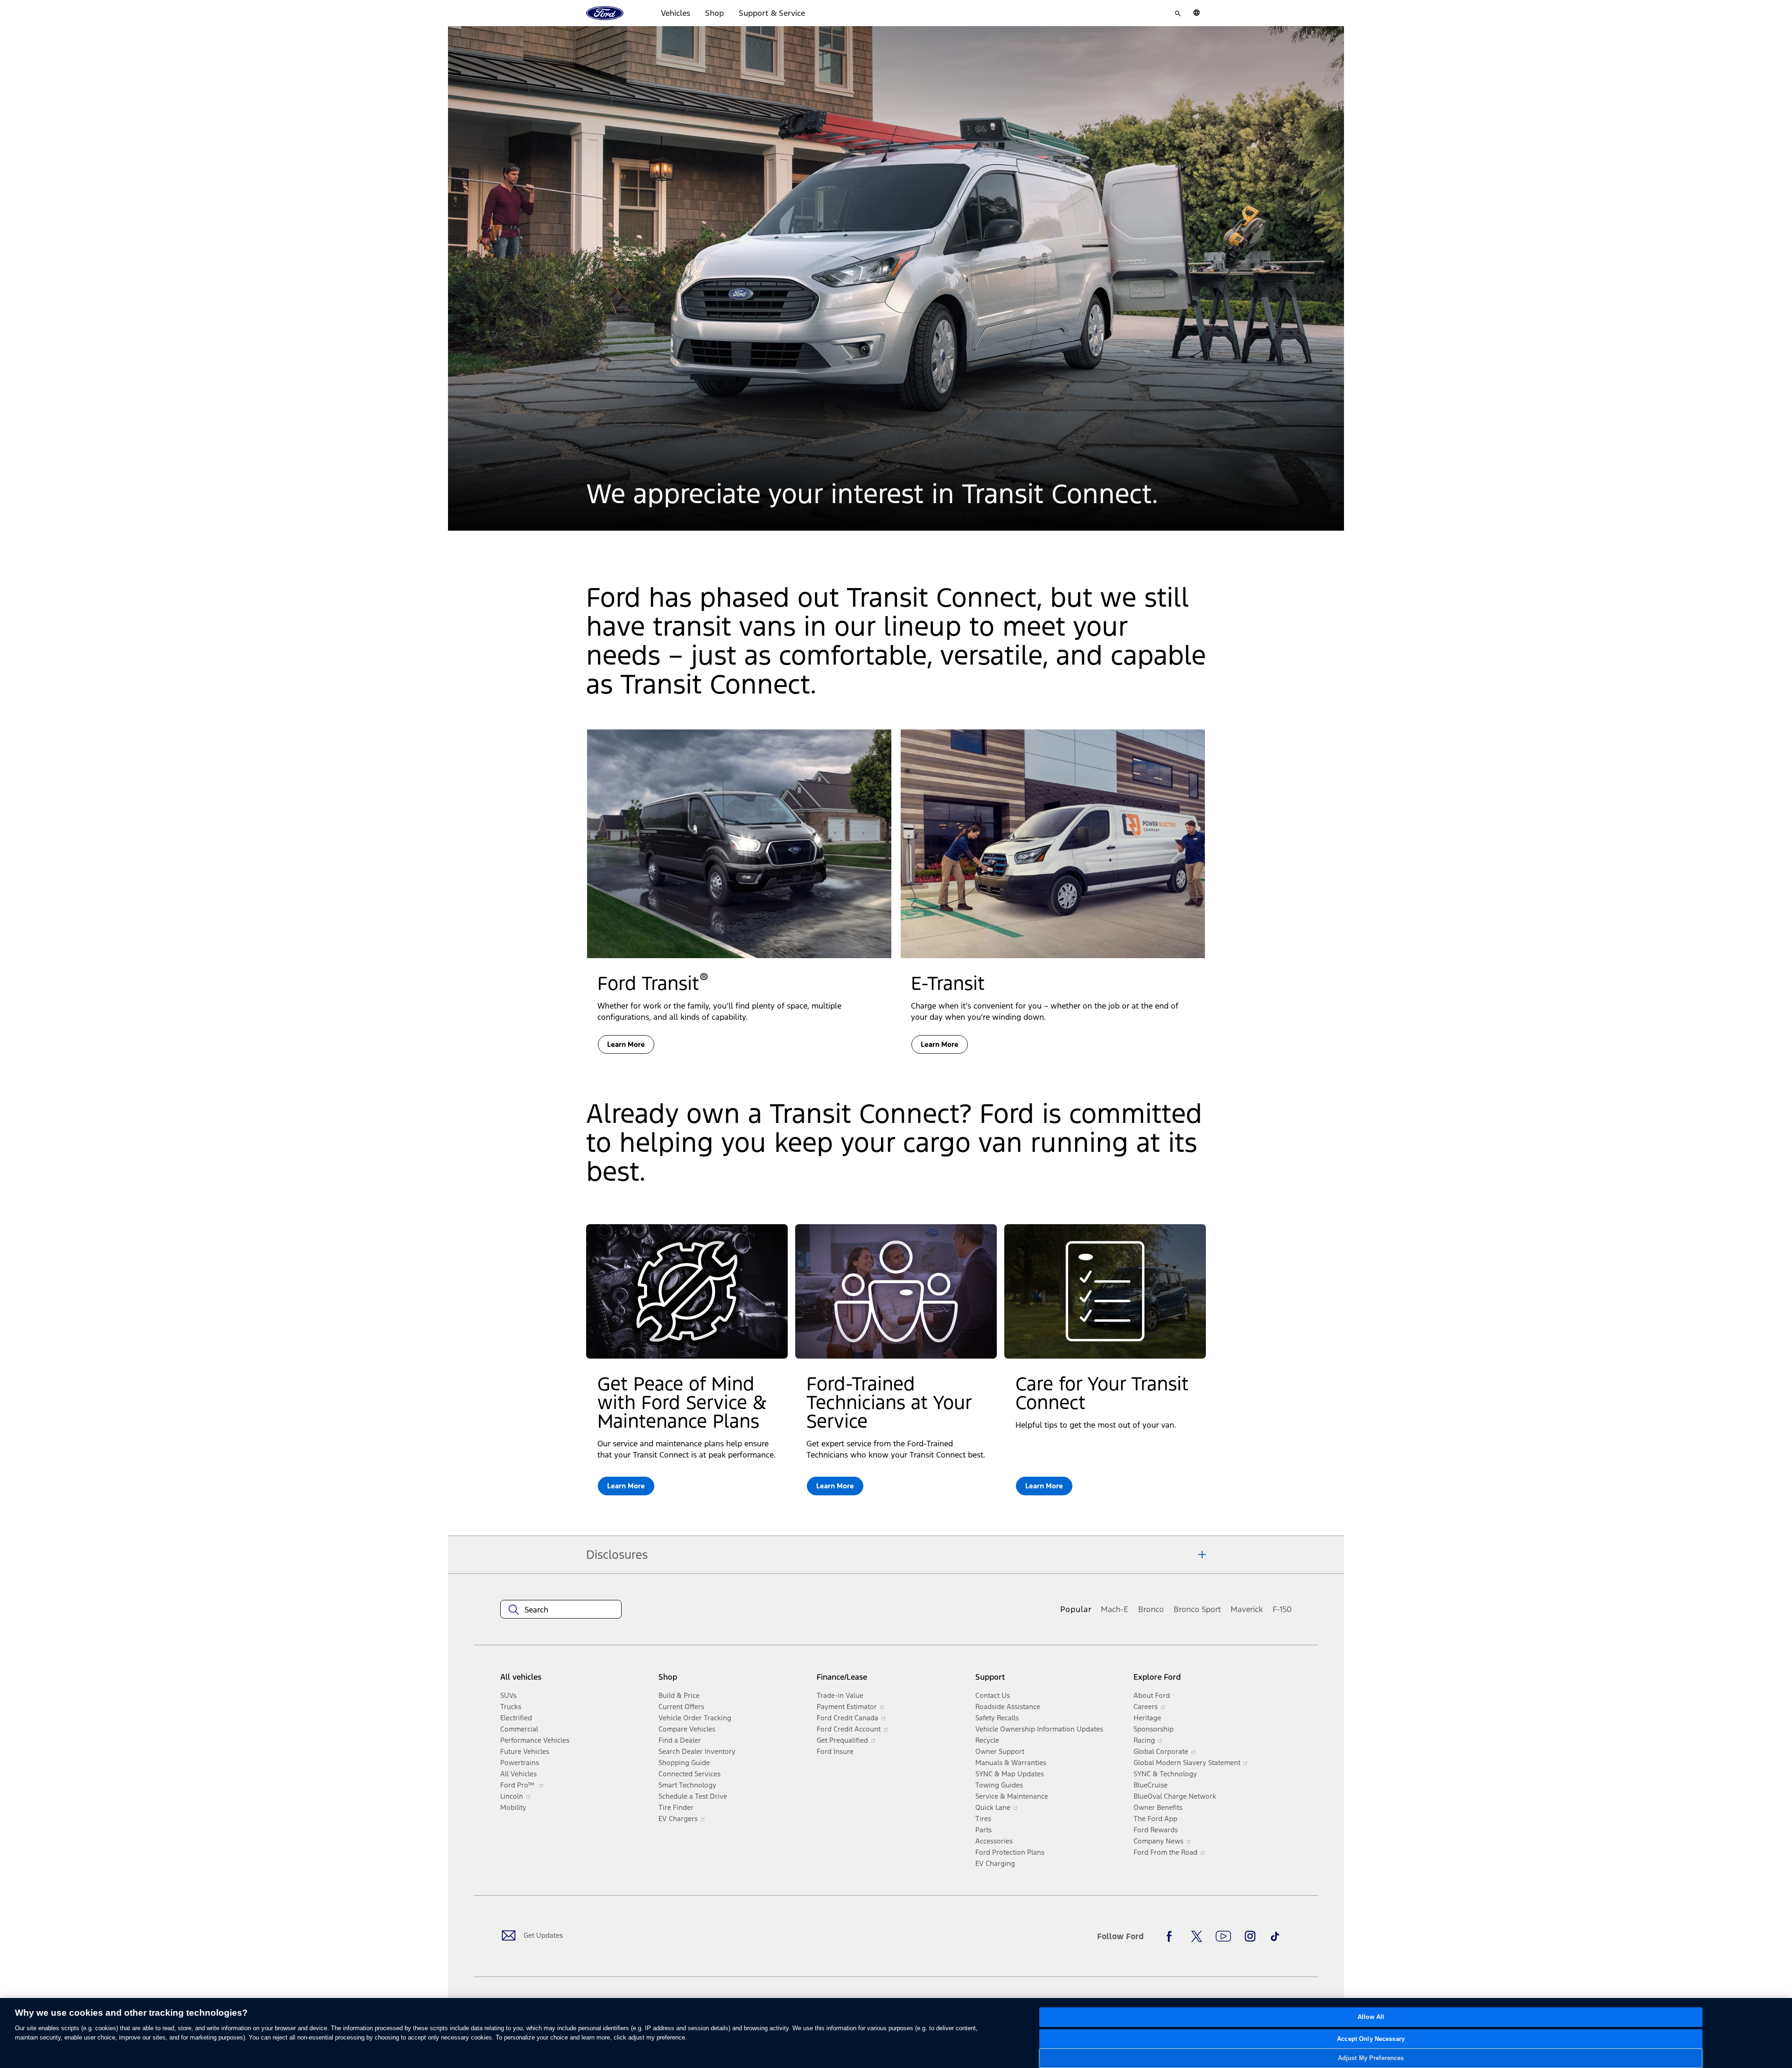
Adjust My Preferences (1371, 2058)
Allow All (1371, 2017)
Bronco (1151, 1609)
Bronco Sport (1197, 1609)
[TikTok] (1275, 1936)
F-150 (1282, 1609)
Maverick (1247, 1609)
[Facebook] (1172, 1936)
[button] (626, 1486)
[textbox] (561, 1610)
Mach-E (1115, 1609)
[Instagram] (1250, 1936)
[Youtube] (1223, 1936)
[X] (1197, 1936)
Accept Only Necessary (1371, 2039)
